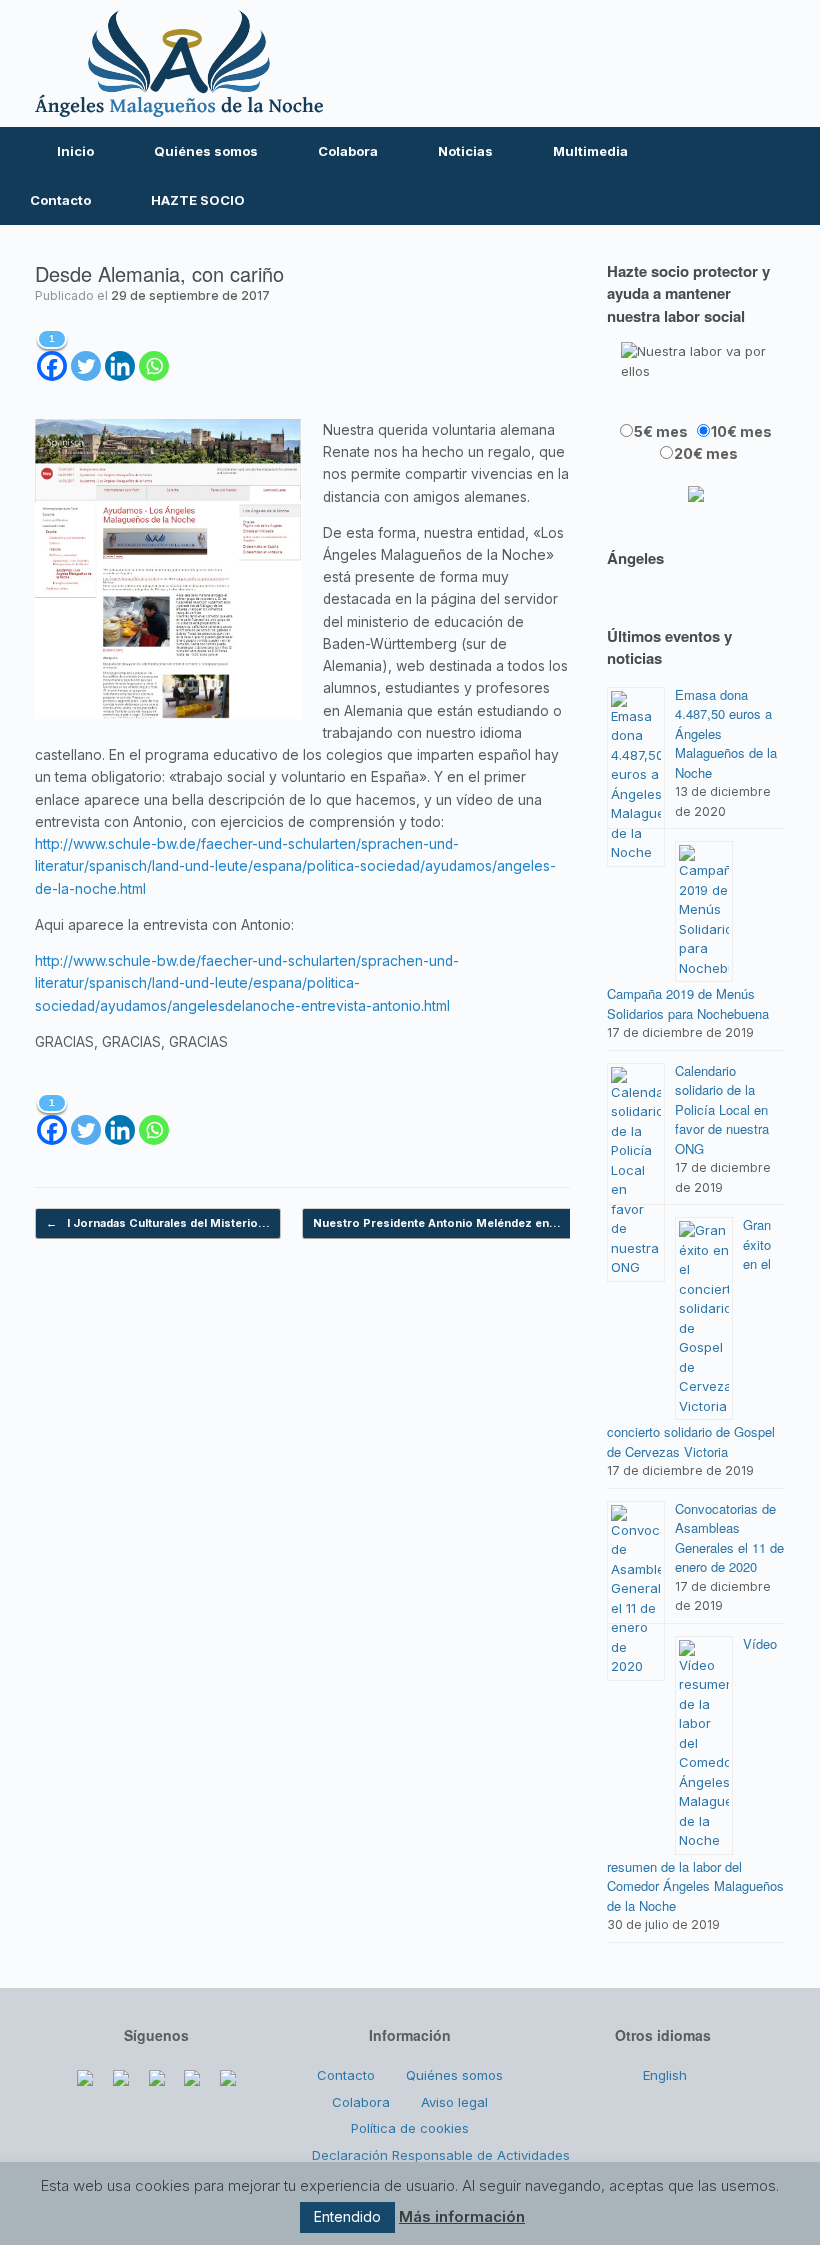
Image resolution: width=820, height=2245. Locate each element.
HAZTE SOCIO (198, 200)
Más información (462, 2216)
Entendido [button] (347, 2216)
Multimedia (590, 151)
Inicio (75, 151)
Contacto (60, 200)
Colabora (348, 151)
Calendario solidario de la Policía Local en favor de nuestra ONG (722, 1109)
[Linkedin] (120, 354)
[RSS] (729, 63)
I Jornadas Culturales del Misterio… (158, 1223)
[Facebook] (601, 63)
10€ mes (741, 431)
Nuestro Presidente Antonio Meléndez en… (447, 1223)
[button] (790, 176)
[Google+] (157, 2073)
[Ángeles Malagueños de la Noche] (179, 63)
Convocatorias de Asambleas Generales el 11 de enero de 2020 (729, 1538)
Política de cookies (410, 2128)
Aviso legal (454, 2102)
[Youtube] (686, 63)
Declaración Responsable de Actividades (441, 2155)
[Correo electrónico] (771, 63)
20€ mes (706, 453)
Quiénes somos (206, 151)
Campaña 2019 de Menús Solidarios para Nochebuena (688, 1003)
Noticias (465, 151)
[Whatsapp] (154, 354)
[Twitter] (643, 63)
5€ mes (661, 431)
